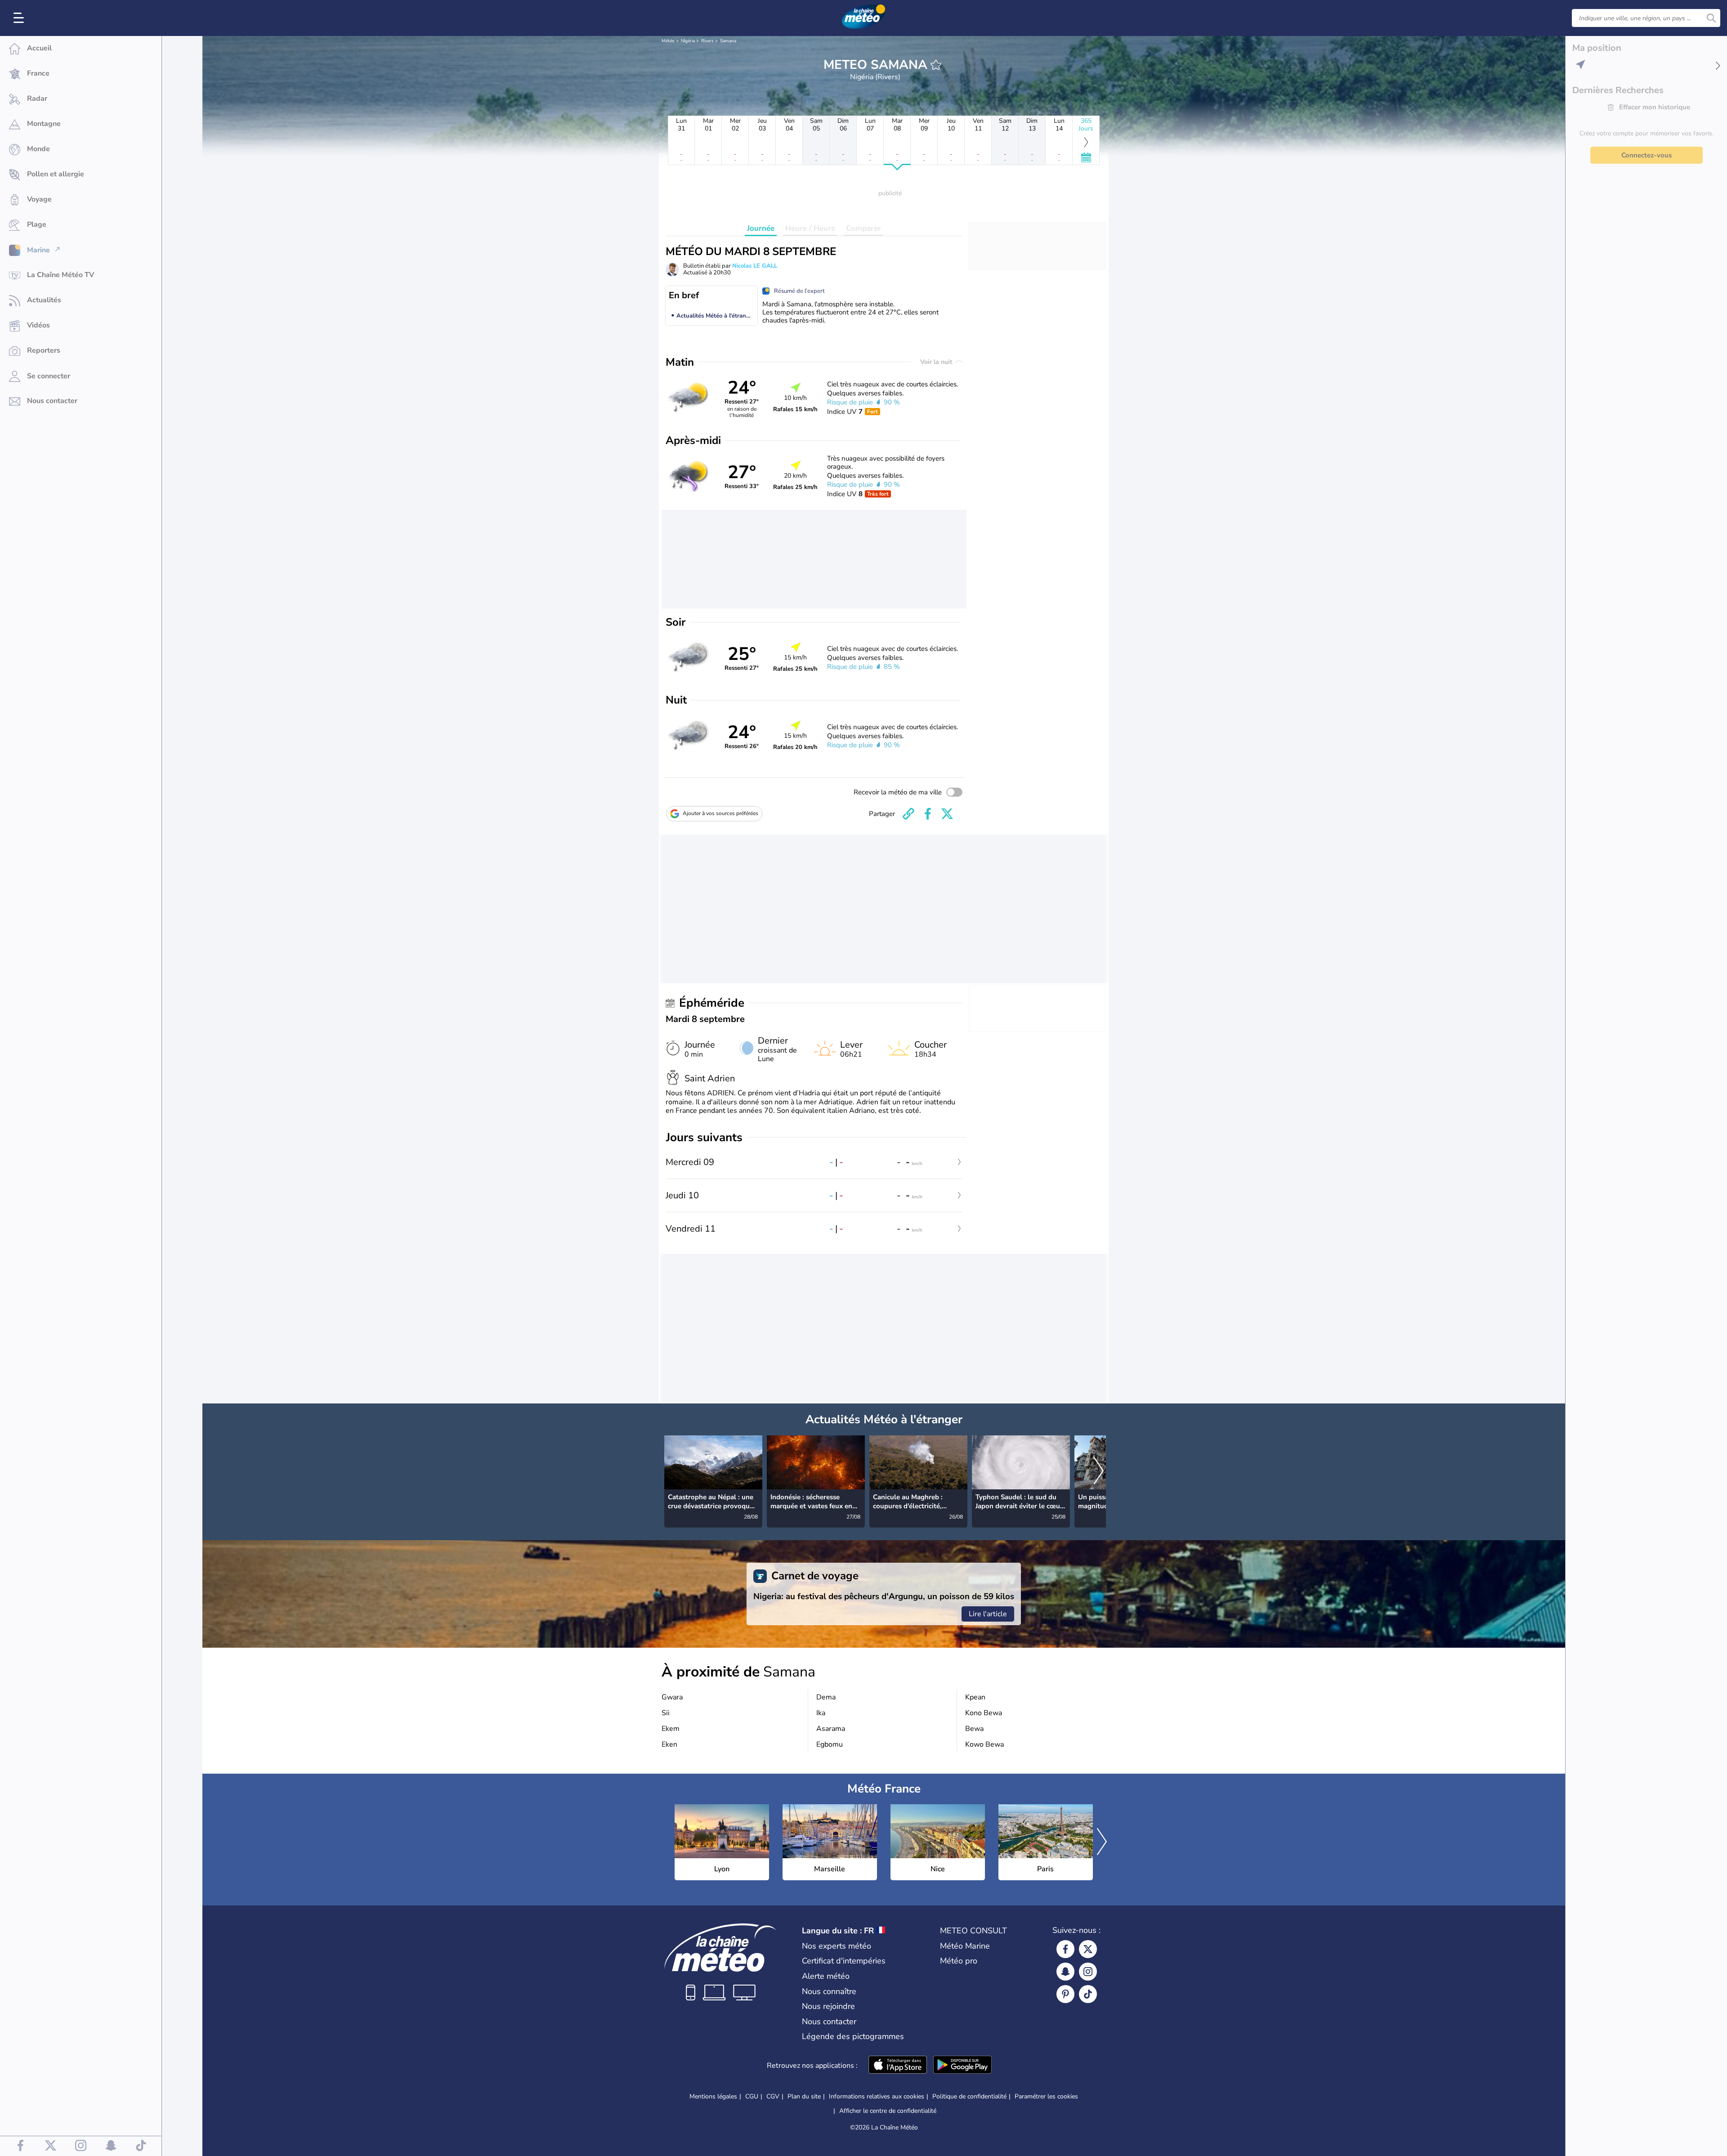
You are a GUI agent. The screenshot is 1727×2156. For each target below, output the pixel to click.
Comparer (863, 228)
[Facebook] (1065, 1949)
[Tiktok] (1088, 1994)
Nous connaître (829, 1991)
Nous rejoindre (828, 2006)
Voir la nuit (937, 362)
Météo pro (959, 1961)
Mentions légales (713, 2096)
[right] (1099, 1472)
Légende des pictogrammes (853, 2036)
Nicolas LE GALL (755, 266)
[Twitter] (1088, 1949)
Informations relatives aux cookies (877, 2096)
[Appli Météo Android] (962, 2066)
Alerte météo (826, 1976)
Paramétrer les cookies (1046, 2097)
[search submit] (1711, 18)
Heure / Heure (810, 228)
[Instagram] (1088, 1972)
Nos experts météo (837, 1946)
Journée (761, 228)
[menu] (20, 18)
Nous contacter (829, 2022)
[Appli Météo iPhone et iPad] (898, 2066)
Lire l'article (988, 1614)
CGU (752, 2096)
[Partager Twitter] (947, 814)
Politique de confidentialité (969, 2096)
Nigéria (688, 41)
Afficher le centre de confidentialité (888, 2111)
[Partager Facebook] (928, 814)
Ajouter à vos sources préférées (720, 813)
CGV (773, 2096)
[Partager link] (908, 814)
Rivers (707, 41)
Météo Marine (965, 1946)
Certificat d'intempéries (844, 1961)
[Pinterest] (1065, 1994)
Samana (728, 41)
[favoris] (936, 65)
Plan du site (804, 2096)
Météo (668, 41)
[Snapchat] (1065, 1972)
